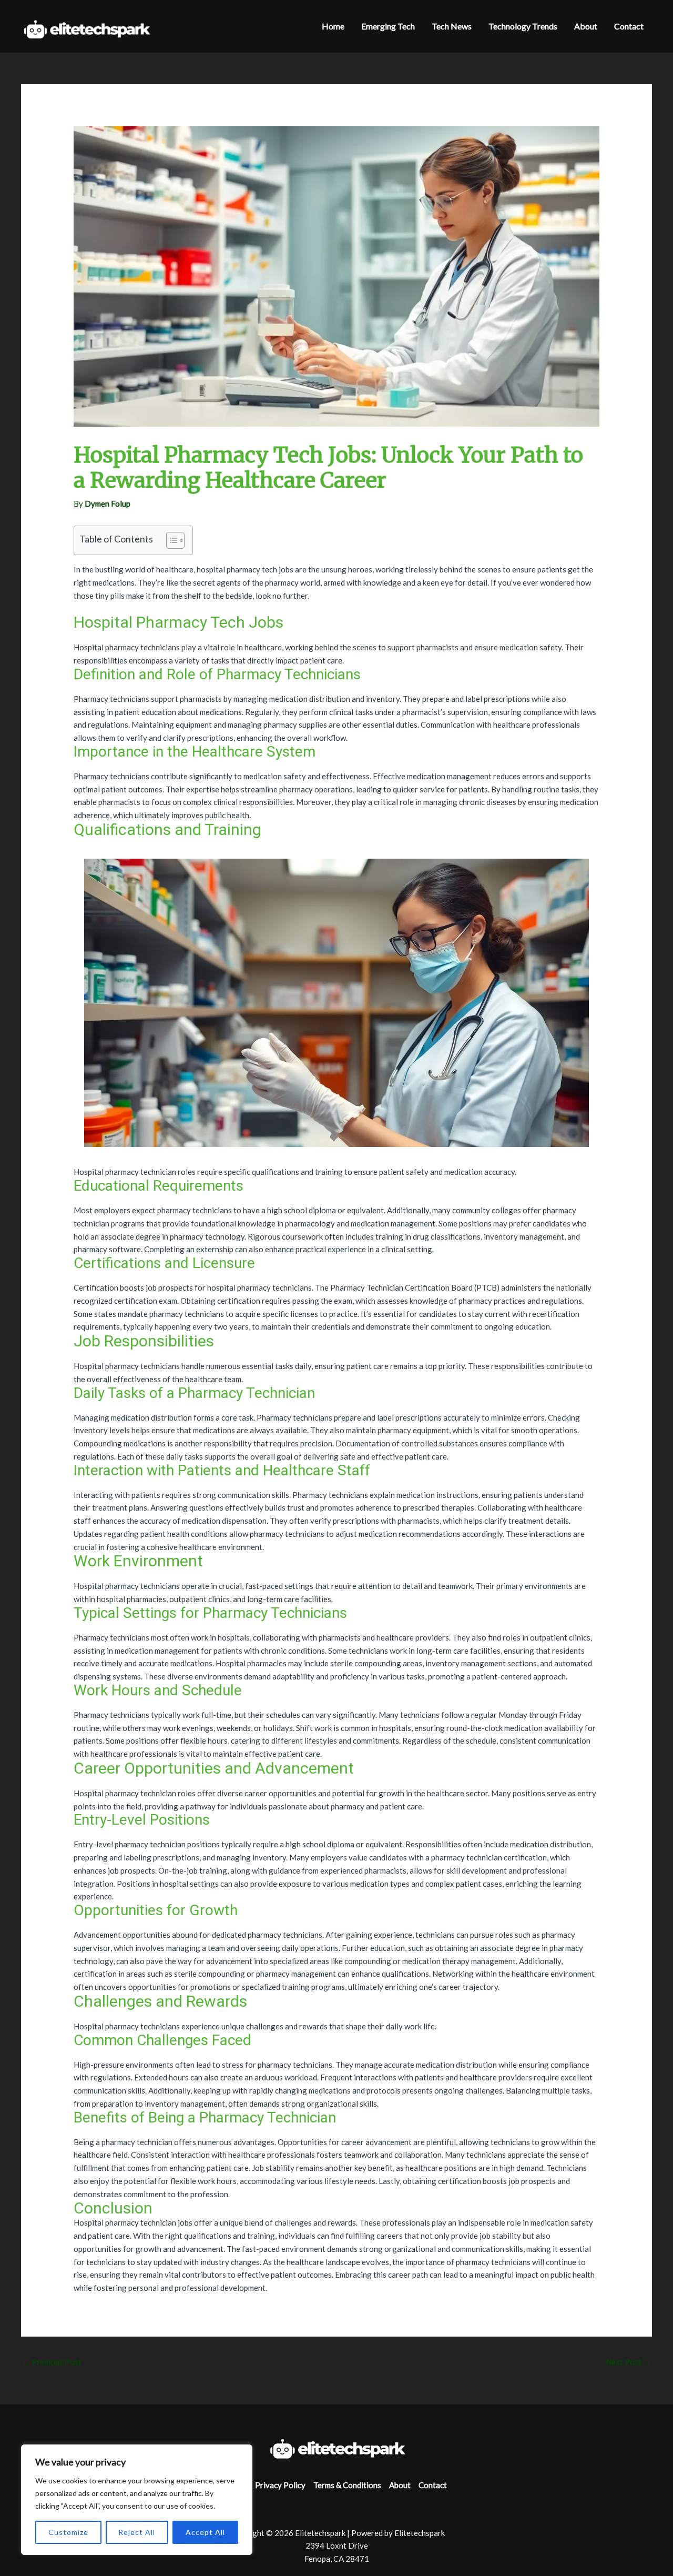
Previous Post (52, 2362)
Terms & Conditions (347, 2485)
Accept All (205, 2532)
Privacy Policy (280, 2485)
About (400, 2485)
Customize (68, 2532)
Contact (433, 2485)
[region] (137, 2500)
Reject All (137, 2532)
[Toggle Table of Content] (170, 540)
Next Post (628, 2362)
